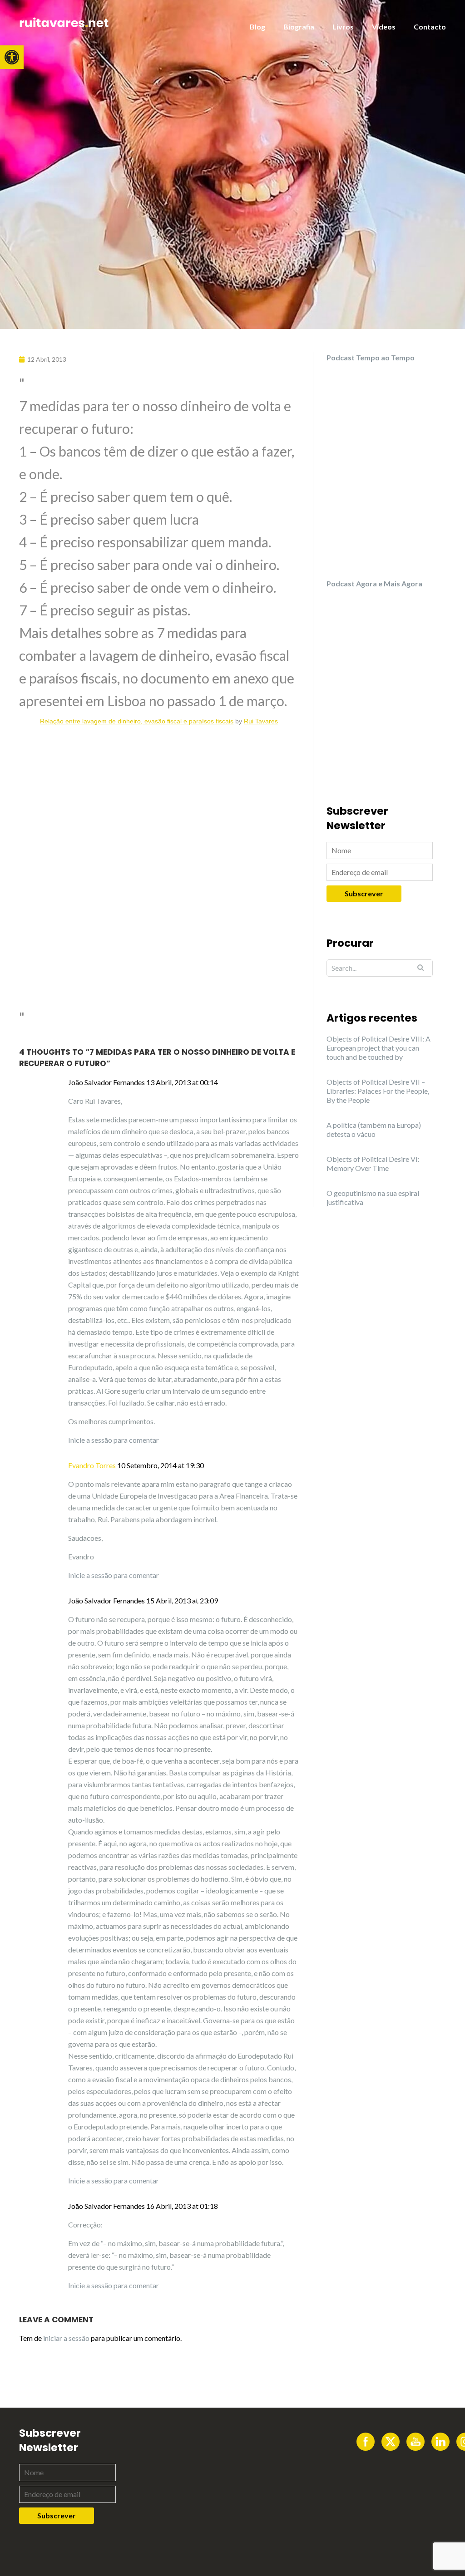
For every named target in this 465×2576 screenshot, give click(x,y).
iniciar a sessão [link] (66, 2338)
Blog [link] (257, 27)
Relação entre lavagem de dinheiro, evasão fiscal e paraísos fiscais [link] (137, 721)
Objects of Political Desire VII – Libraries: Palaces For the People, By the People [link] (378, 1091)
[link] (12, 57)
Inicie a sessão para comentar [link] (114, 1440)
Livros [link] (343, 27)
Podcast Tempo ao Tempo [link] (371, 357)
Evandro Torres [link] (92, 1465)
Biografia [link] (299, 27)
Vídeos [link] (384, 27)
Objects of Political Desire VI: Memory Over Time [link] (373, 1163)
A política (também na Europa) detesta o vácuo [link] (374, 1129)
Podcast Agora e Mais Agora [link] (374, 583)
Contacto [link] (430, 27)
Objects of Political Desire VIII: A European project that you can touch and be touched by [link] (378, 1048)
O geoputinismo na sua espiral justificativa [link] (373, 1197)
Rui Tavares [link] (261, 721)
